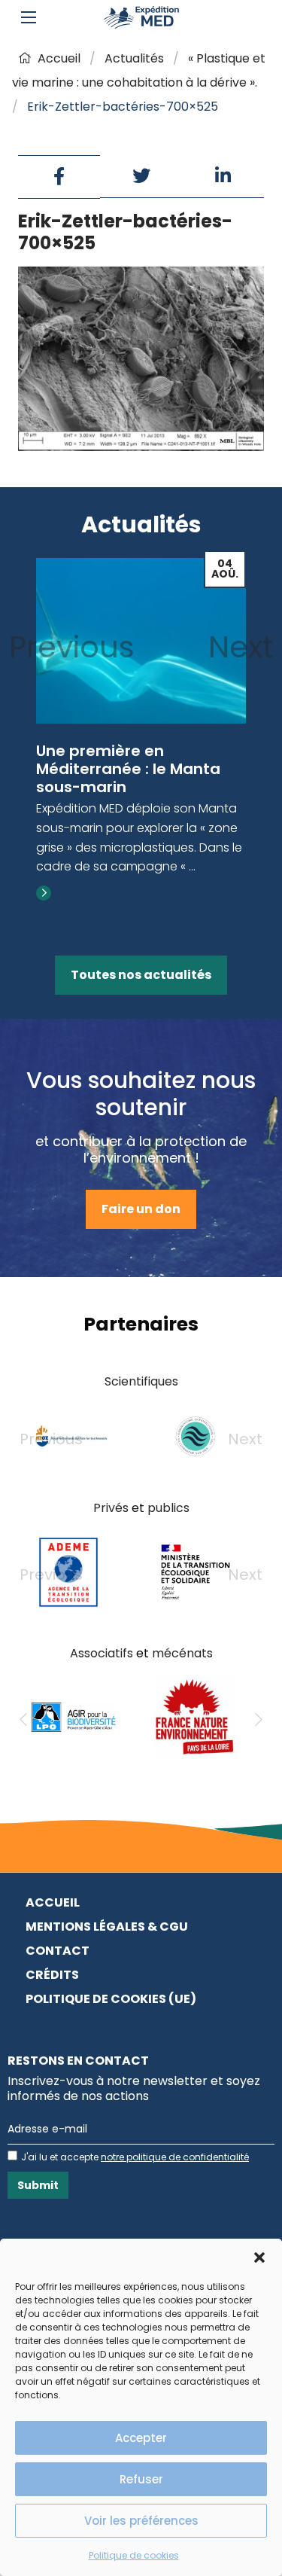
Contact (58, 1951)
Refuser (141, 2479)
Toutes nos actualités (141, 975)
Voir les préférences (141, 2521)
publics (168, 1508)
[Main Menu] (29, 17)
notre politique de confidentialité (175, 2157)
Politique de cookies (134, 2555)
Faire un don (141, 1209)
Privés (111, 1508)
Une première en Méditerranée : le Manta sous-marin (128, 769)
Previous (72, 647)
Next (241, 647)
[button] (259, 2257)
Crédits (52, 1975)
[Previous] (23, 1720)
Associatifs (102, 1653)
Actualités (134, 58)
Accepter (141, 2438)
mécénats (182, 1653)
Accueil (59, 58)
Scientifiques (141, 1381)
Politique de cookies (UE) (111, 1999)
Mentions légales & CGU (107, 1927)
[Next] (259, 1720)
